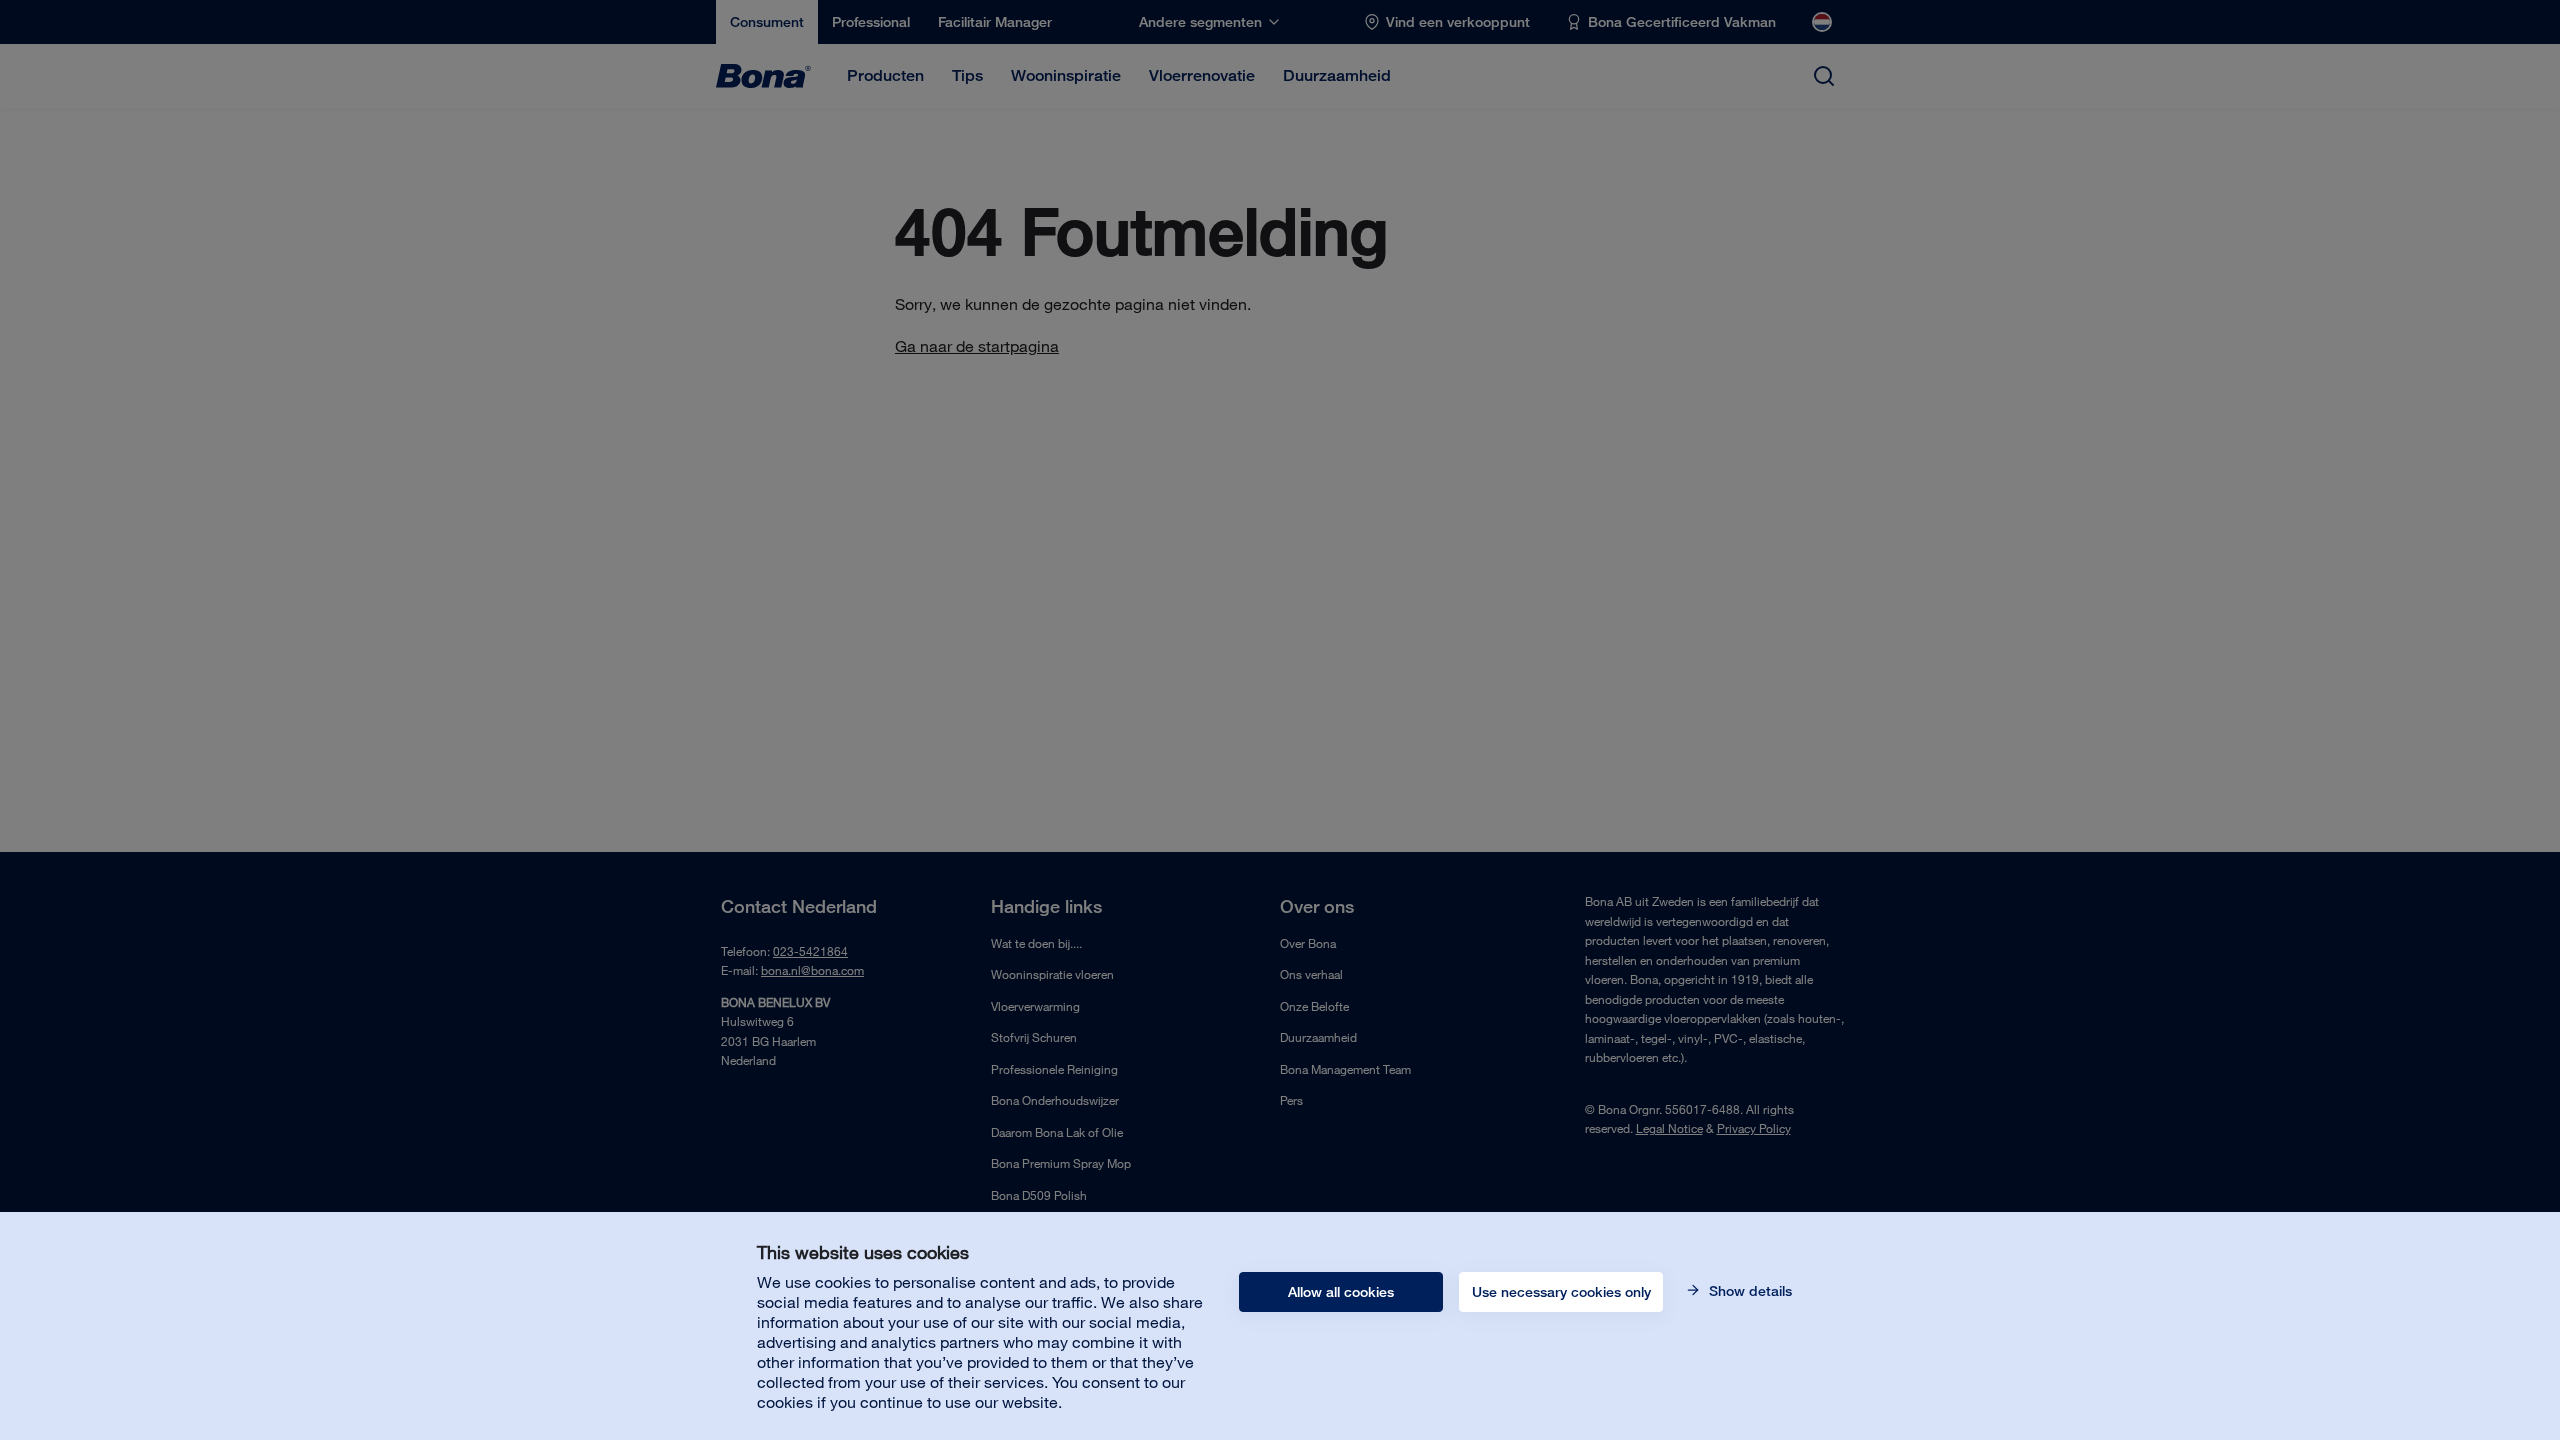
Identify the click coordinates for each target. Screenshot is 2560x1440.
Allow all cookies (1341, 1292)
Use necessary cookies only (1561, 1292)
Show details (1748, 1291)
